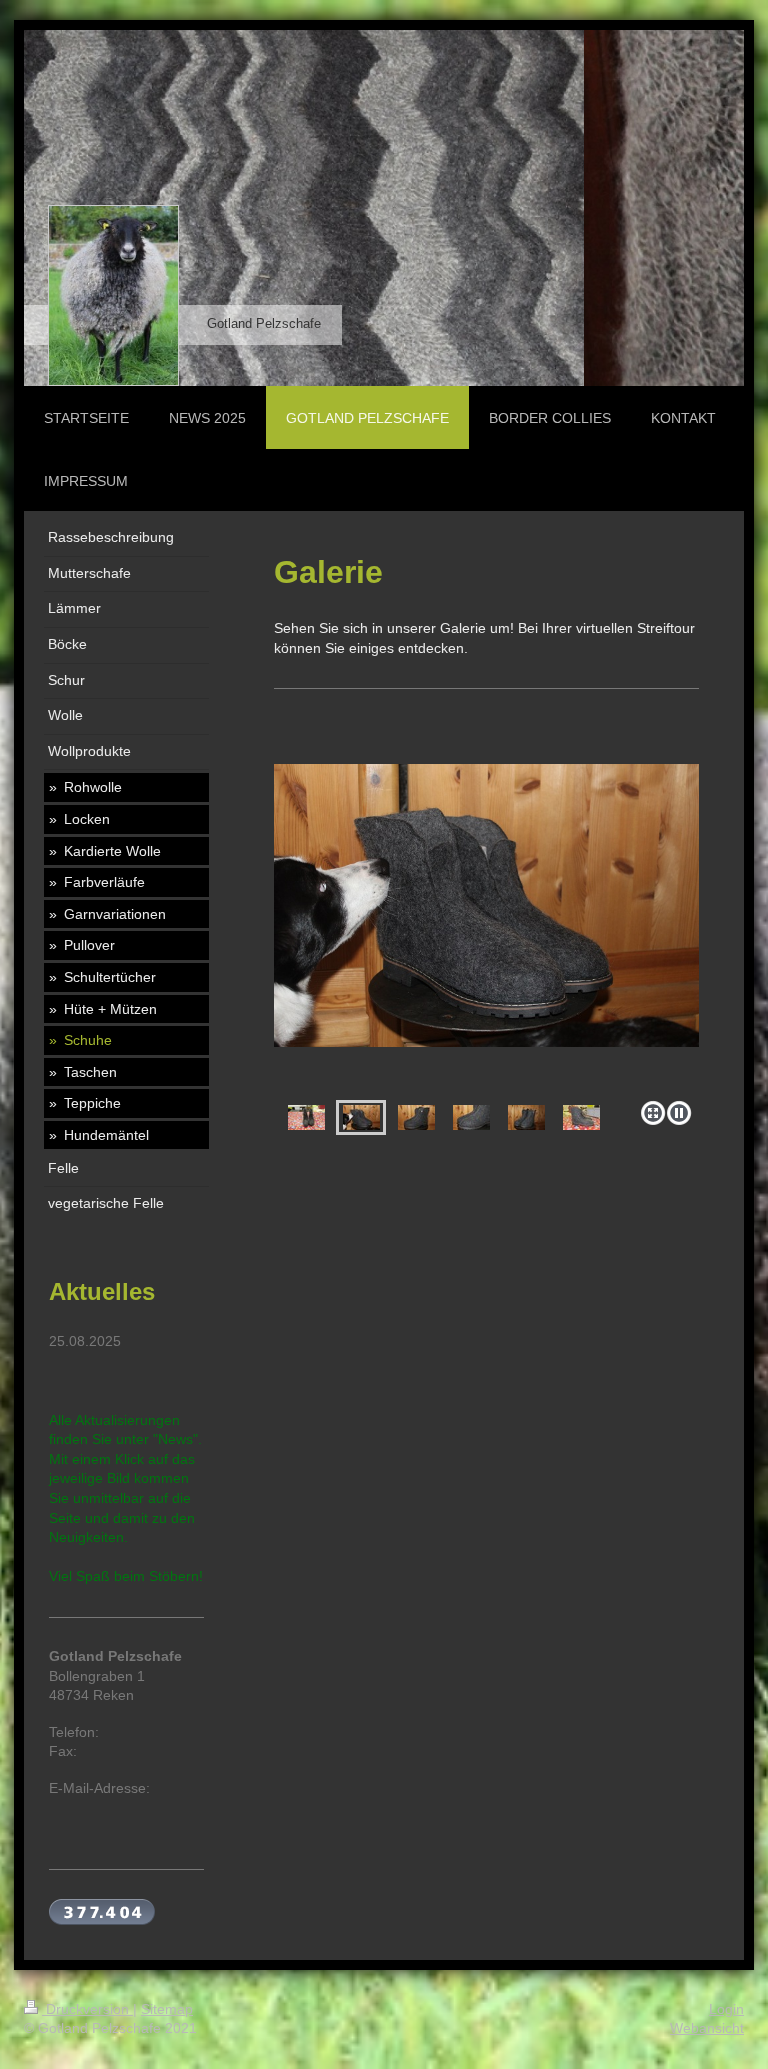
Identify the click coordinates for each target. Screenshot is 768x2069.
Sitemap (167, 2009)
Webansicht (707, 2028)
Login (726, 2009)
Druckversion (87, 2009)
